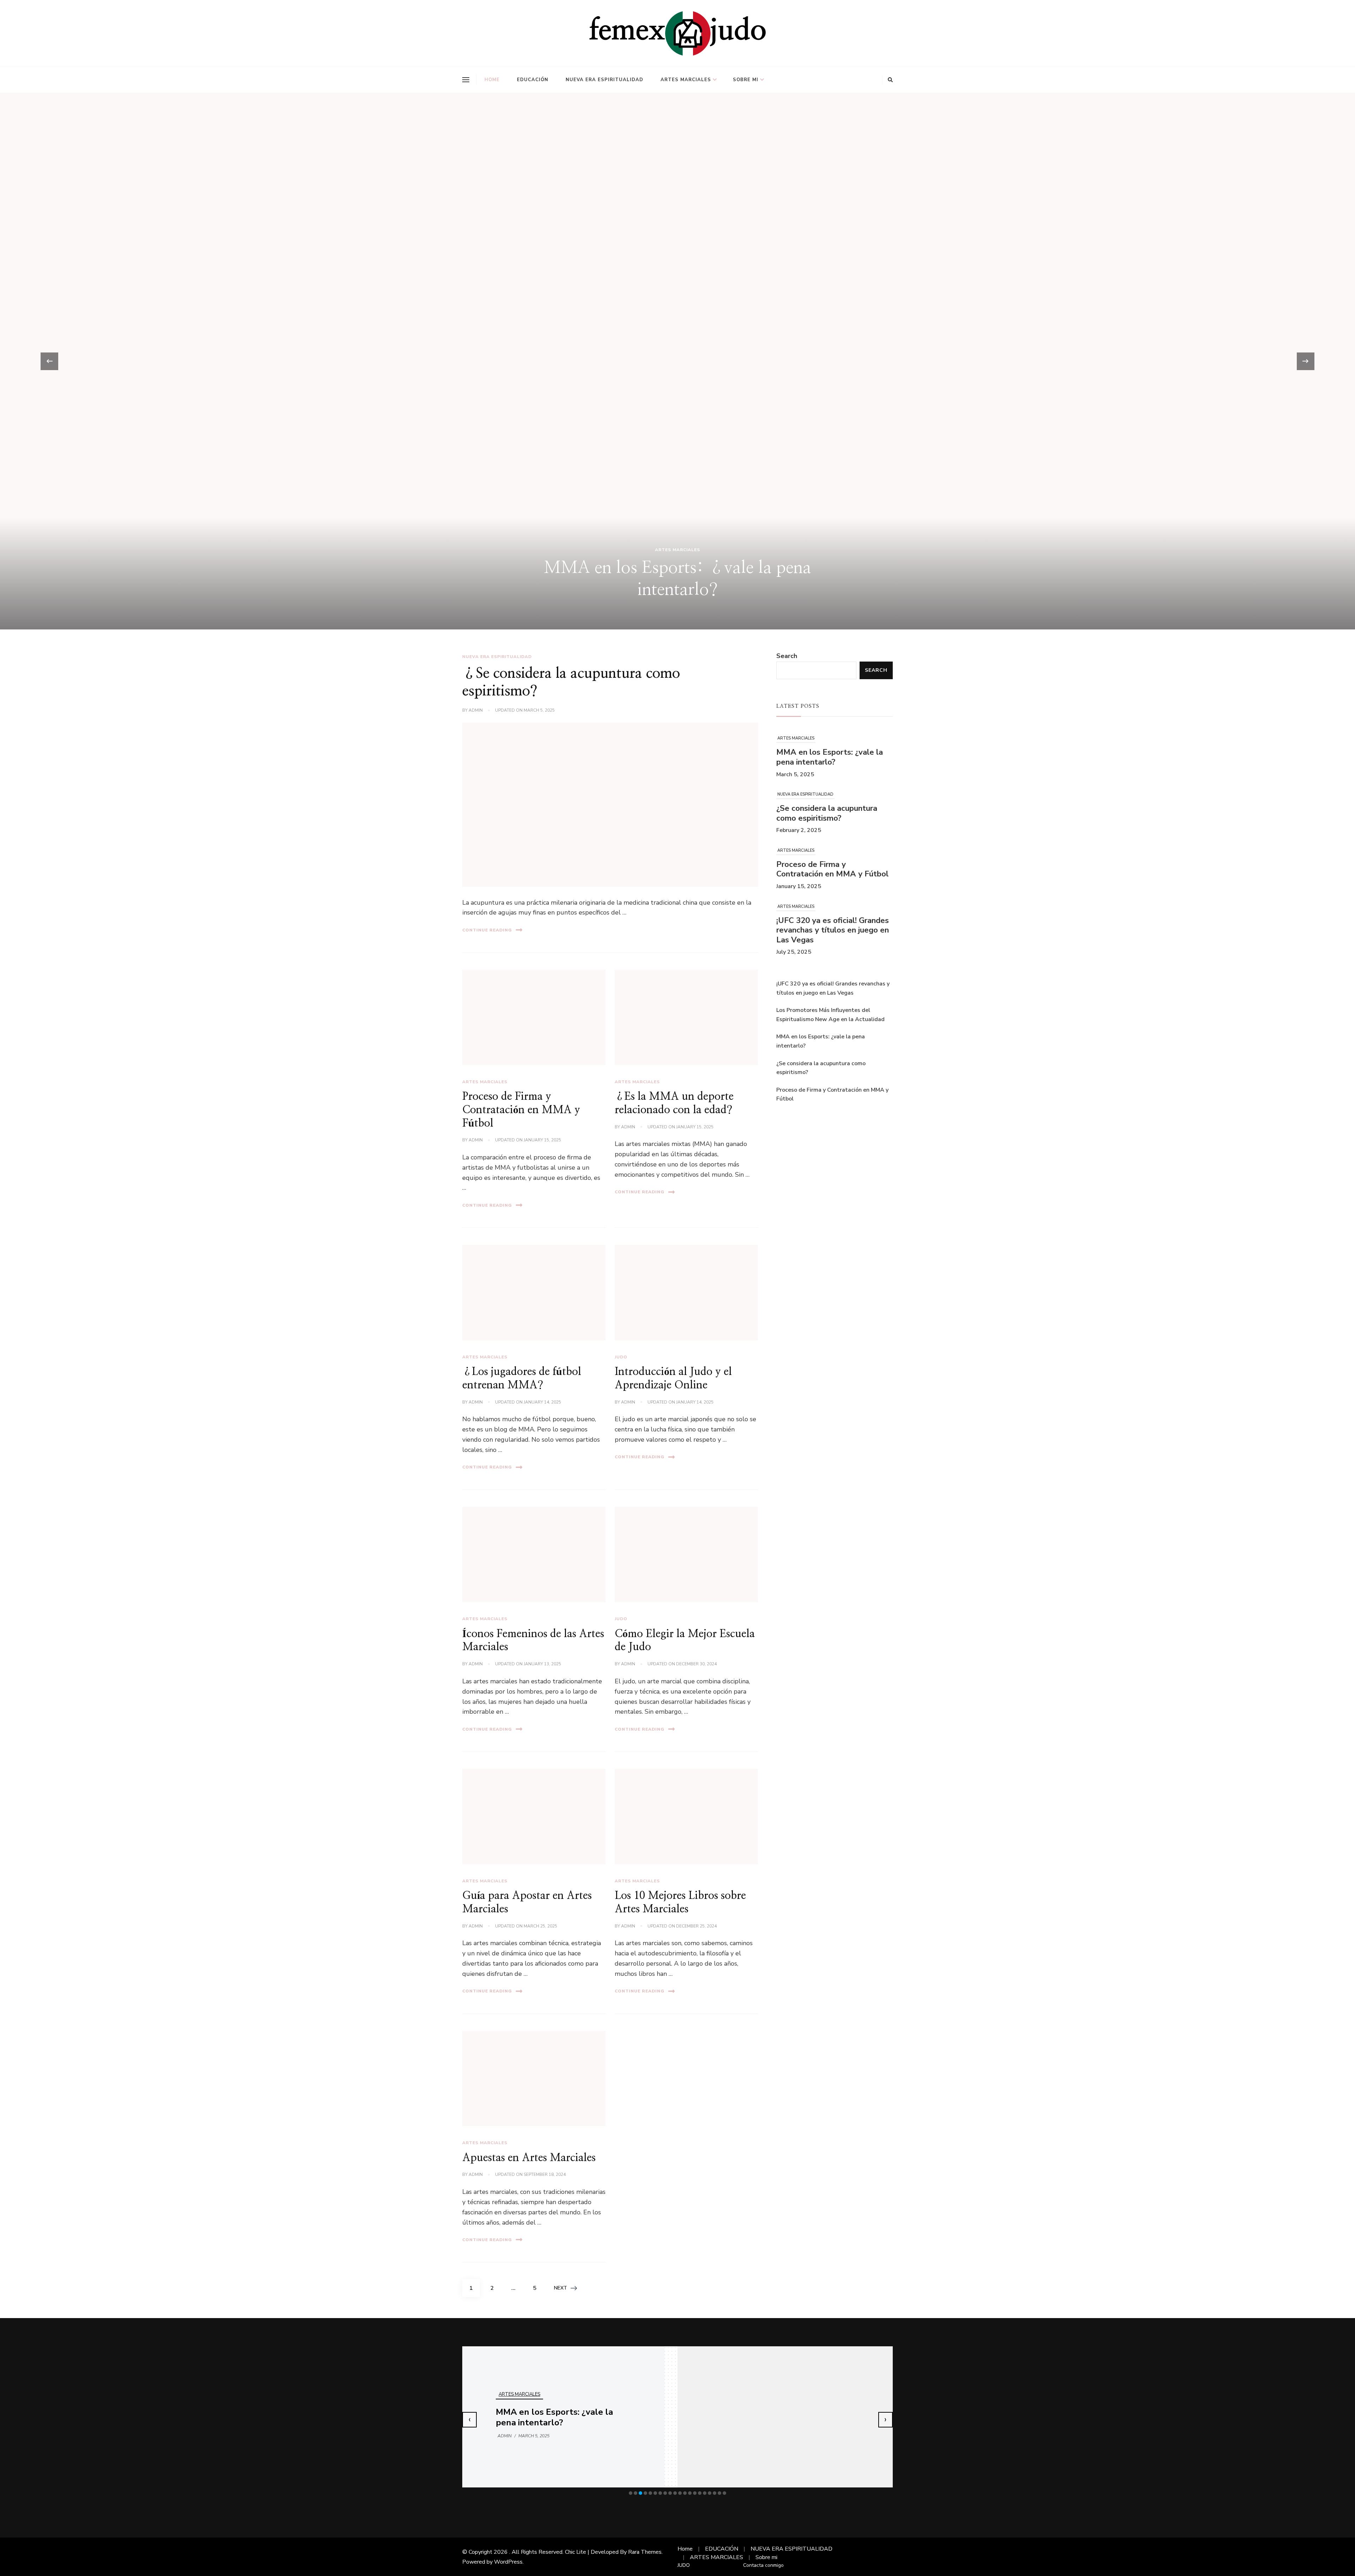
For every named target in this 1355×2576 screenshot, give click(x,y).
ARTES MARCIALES (686, 80)
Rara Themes (645, 2552)
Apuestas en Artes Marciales (529, 2158)
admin (476, 710)
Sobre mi (746, 80)
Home (492, 80)
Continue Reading (487, 930)
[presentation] (49, 361)
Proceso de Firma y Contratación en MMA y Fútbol (521, 1110)
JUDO (621, 1357)
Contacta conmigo (763, 2565)
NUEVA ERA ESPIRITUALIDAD (604, 80)
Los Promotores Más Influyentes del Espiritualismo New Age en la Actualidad (830, 937)
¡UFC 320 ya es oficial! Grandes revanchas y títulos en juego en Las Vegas (833, 871)
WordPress (508, 2562)
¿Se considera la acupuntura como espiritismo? (827, 755)
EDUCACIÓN (533, 80)
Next (561, 2288)
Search (787, 656)
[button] (631, 2493)
